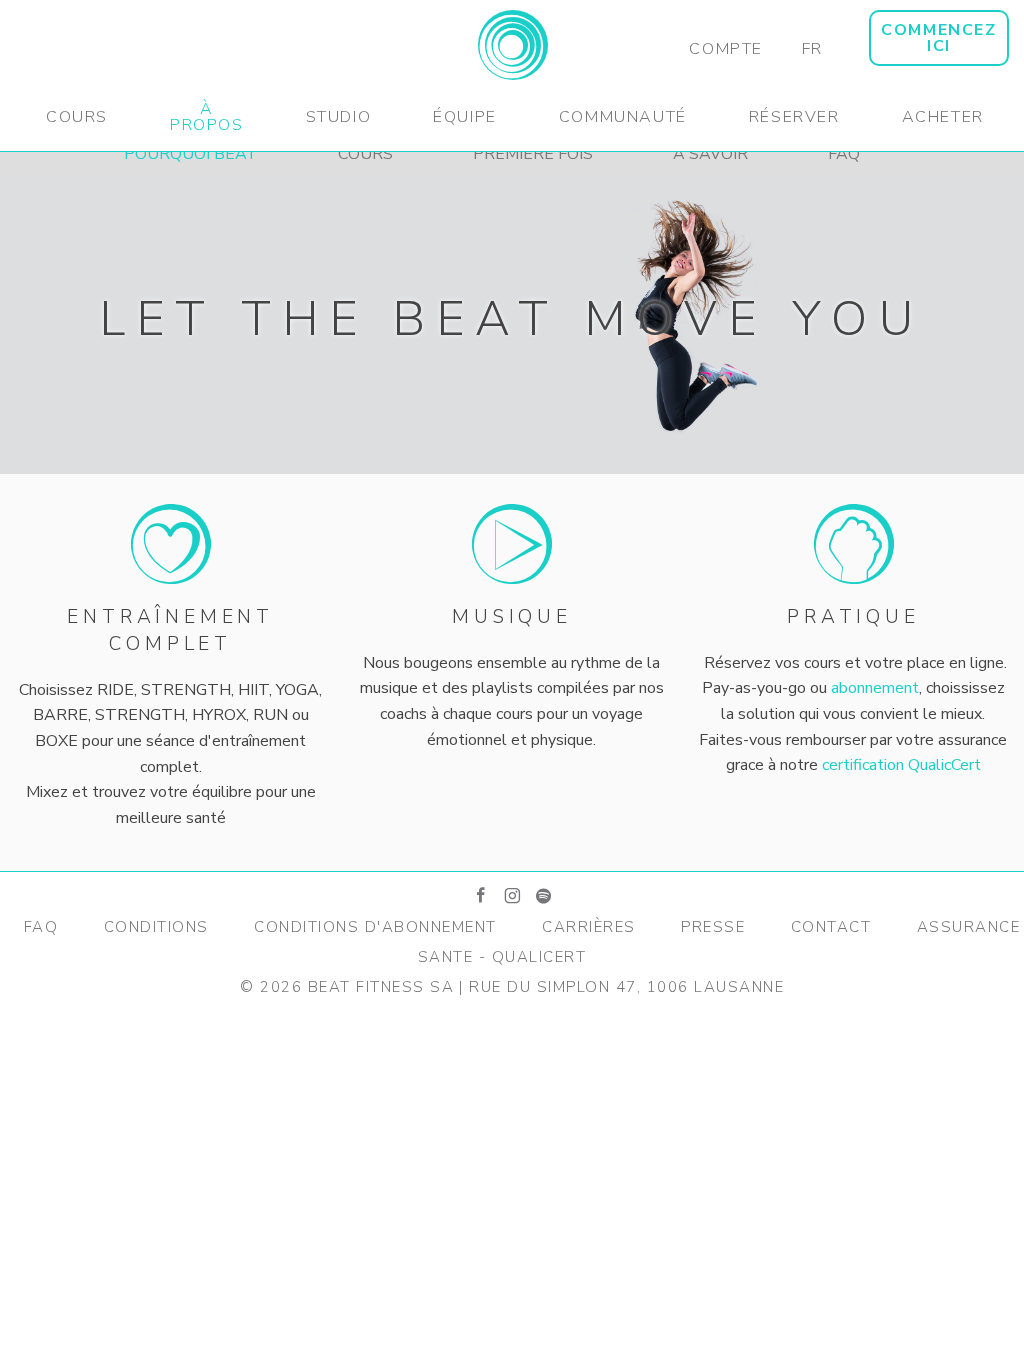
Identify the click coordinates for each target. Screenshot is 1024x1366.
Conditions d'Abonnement (375, 927)
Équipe (465, 117)
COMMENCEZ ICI (938, 38)
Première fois (533, 154)
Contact (831, 927)
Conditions (156, 927)
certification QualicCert (901, 765)
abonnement (875, 688)
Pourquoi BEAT (191, 154)
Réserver (794, 117)
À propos (207, 117)
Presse (713, 927)
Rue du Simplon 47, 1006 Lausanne (626, 987)
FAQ (844, 154)
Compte (726, 49)
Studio (339, 117)
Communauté (623, 117)
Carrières (589, 927)
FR (812, 49)
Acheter (943, 117)
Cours (77, 117)
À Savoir (710, 154)
